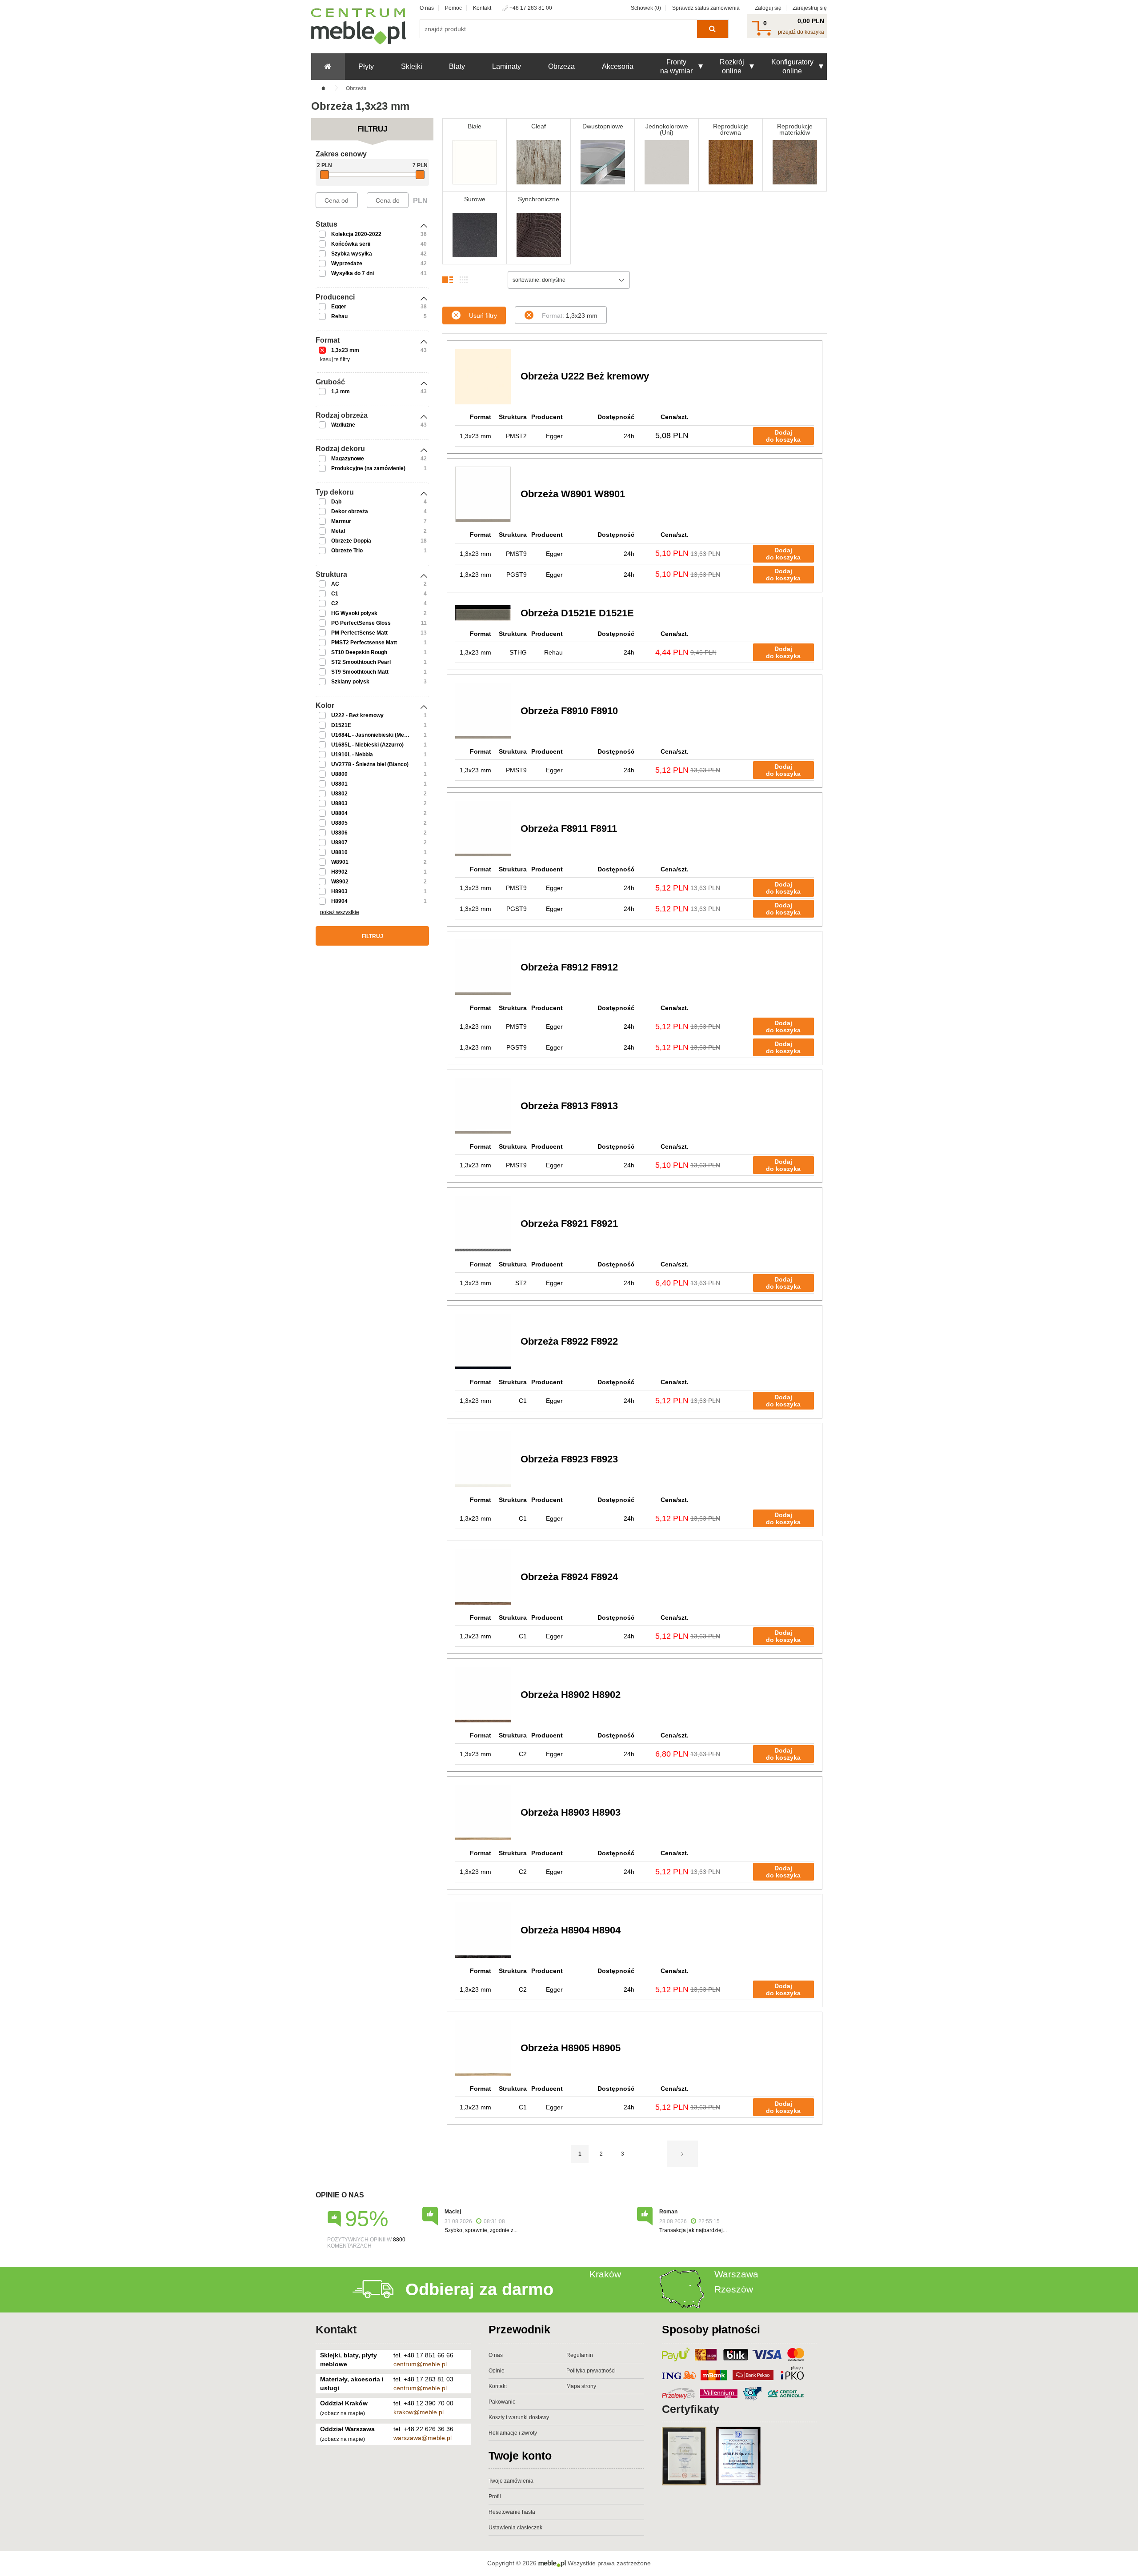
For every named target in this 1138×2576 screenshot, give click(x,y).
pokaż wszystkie (340, 912)
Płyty (366, 66)
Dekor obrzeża (350, 511)
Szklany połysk (350, 682)
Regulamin (580, 2355)
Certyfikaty (691, 2409)
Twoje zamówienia (511, 2481)
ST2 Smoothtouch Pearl (361, 662)
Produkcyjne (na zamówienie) (368, 468)
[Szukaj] (712, 29)
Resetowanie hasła (512, 2512)
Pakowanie (502, 2402)
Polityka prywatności (591, 2371)
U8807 (339, 843)
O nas (427, 8)
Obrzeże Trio (347, 551)
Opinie (497, 2371)
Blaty (457, 66)
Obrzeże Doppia (351, 541)
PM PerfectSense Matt (359, 633)
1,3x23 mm (345, 350)
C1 (335, 594)
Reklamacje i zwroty (513, 2433)
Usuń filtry (483, 316)
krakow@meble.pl (419, 2412)
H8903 (339, 891)
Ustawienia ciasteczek (515, 2528)
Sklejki (412, 66)
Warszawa (736, 2274)
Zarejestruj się (810, 8)
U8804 (339, 813)
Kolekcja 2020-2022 (356, 234)
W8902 (340, 882)
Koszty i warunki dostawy (519, 2417)
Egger (339, 307)
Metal (338, 531)
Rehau (339, 316)
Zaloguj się (768, 8)
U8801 (339, 784)
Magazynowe (348, 459)
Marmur (341, 521)
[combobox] (569, 280)
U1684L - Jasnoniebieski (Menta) (373, 735)
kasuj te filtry (335, 359)
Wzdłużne (343, 425)
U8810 (339, 852)
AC (335, 584)
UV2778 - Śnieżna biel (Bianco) (370, 764)
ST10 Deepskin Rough (359, 652)
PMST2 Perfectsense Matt (364, 643)
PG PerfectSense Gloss (361, 623)
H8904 (339, 901)
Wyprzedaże (347, 264)
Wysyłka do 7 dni (353, 273)
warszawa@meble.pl (423, 2438)
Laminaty (507, 66)
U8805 (339, 823)
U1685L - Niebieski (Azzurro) (367, 745)
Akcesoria (618, 66)
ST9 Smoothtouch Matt (360, 672)
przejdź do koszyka (801, 32)
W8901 (340, 862)
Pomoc (453, 8)
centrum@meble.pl (420, 2364)
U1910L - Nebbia (352, 755)
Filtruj (373, 936)
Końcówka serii (351, 244)
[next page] (682, 2154)
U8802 (339, 794)
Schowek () (646, 8)
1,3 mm (341, 391)
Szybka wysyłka (352, 254)
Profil (495, 2496)
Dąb (336, 502)
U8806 (339, 833)
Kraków (605, 2274)
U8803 (339, 803)
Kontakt (482, 8)
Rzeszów (734, 2289)
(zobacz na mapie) (343, 2413)
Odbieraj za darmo (479, 2289)
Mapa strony (581, 2386)
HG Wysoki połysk (354, 613)
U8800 (339, 774)
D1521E (341, 725)
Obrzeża (561, 66)
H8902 (339, 872)
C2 (335, 603)
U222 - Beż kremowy (357, 715)
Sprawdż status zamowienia (706, 8)
